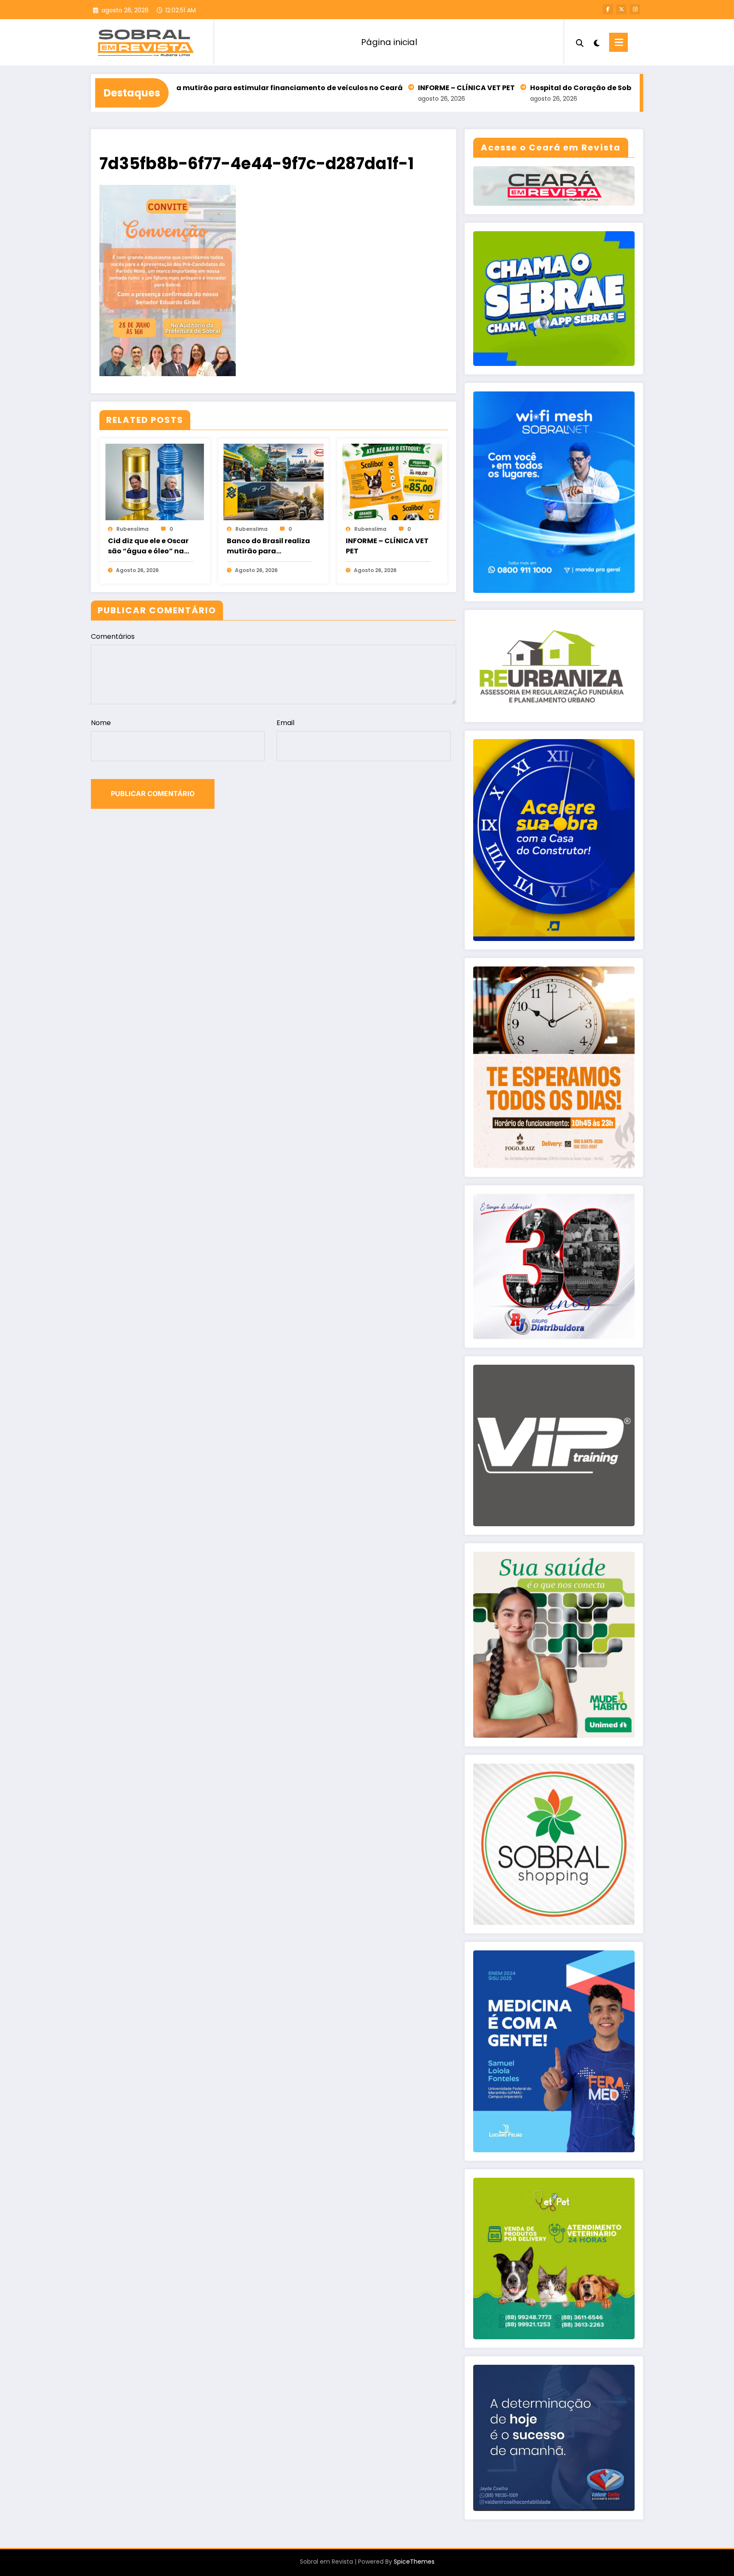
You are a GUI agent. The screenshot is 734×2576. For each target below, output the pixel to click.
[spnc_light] (596, 42)
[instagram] (635, 9)
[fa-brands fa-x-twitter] (621, 9)
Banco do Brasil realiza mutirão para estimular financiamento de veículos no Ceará (268, 546)
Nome (101, 723)
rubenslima (133, 529)
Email (285, 723)
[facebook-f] (608, 9)
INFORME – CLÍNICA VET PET (328, 88)
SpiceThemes (414, 2562)
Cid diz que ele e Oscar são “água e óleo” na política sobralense (148, 546)
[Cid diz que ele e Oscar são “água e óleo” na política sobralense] (155, 481)
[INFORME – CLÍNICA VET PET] (392, 481)
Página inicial (389, 42)
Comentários (113, 636)
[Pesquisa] (580, 42)
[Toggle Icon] (618, 42)
